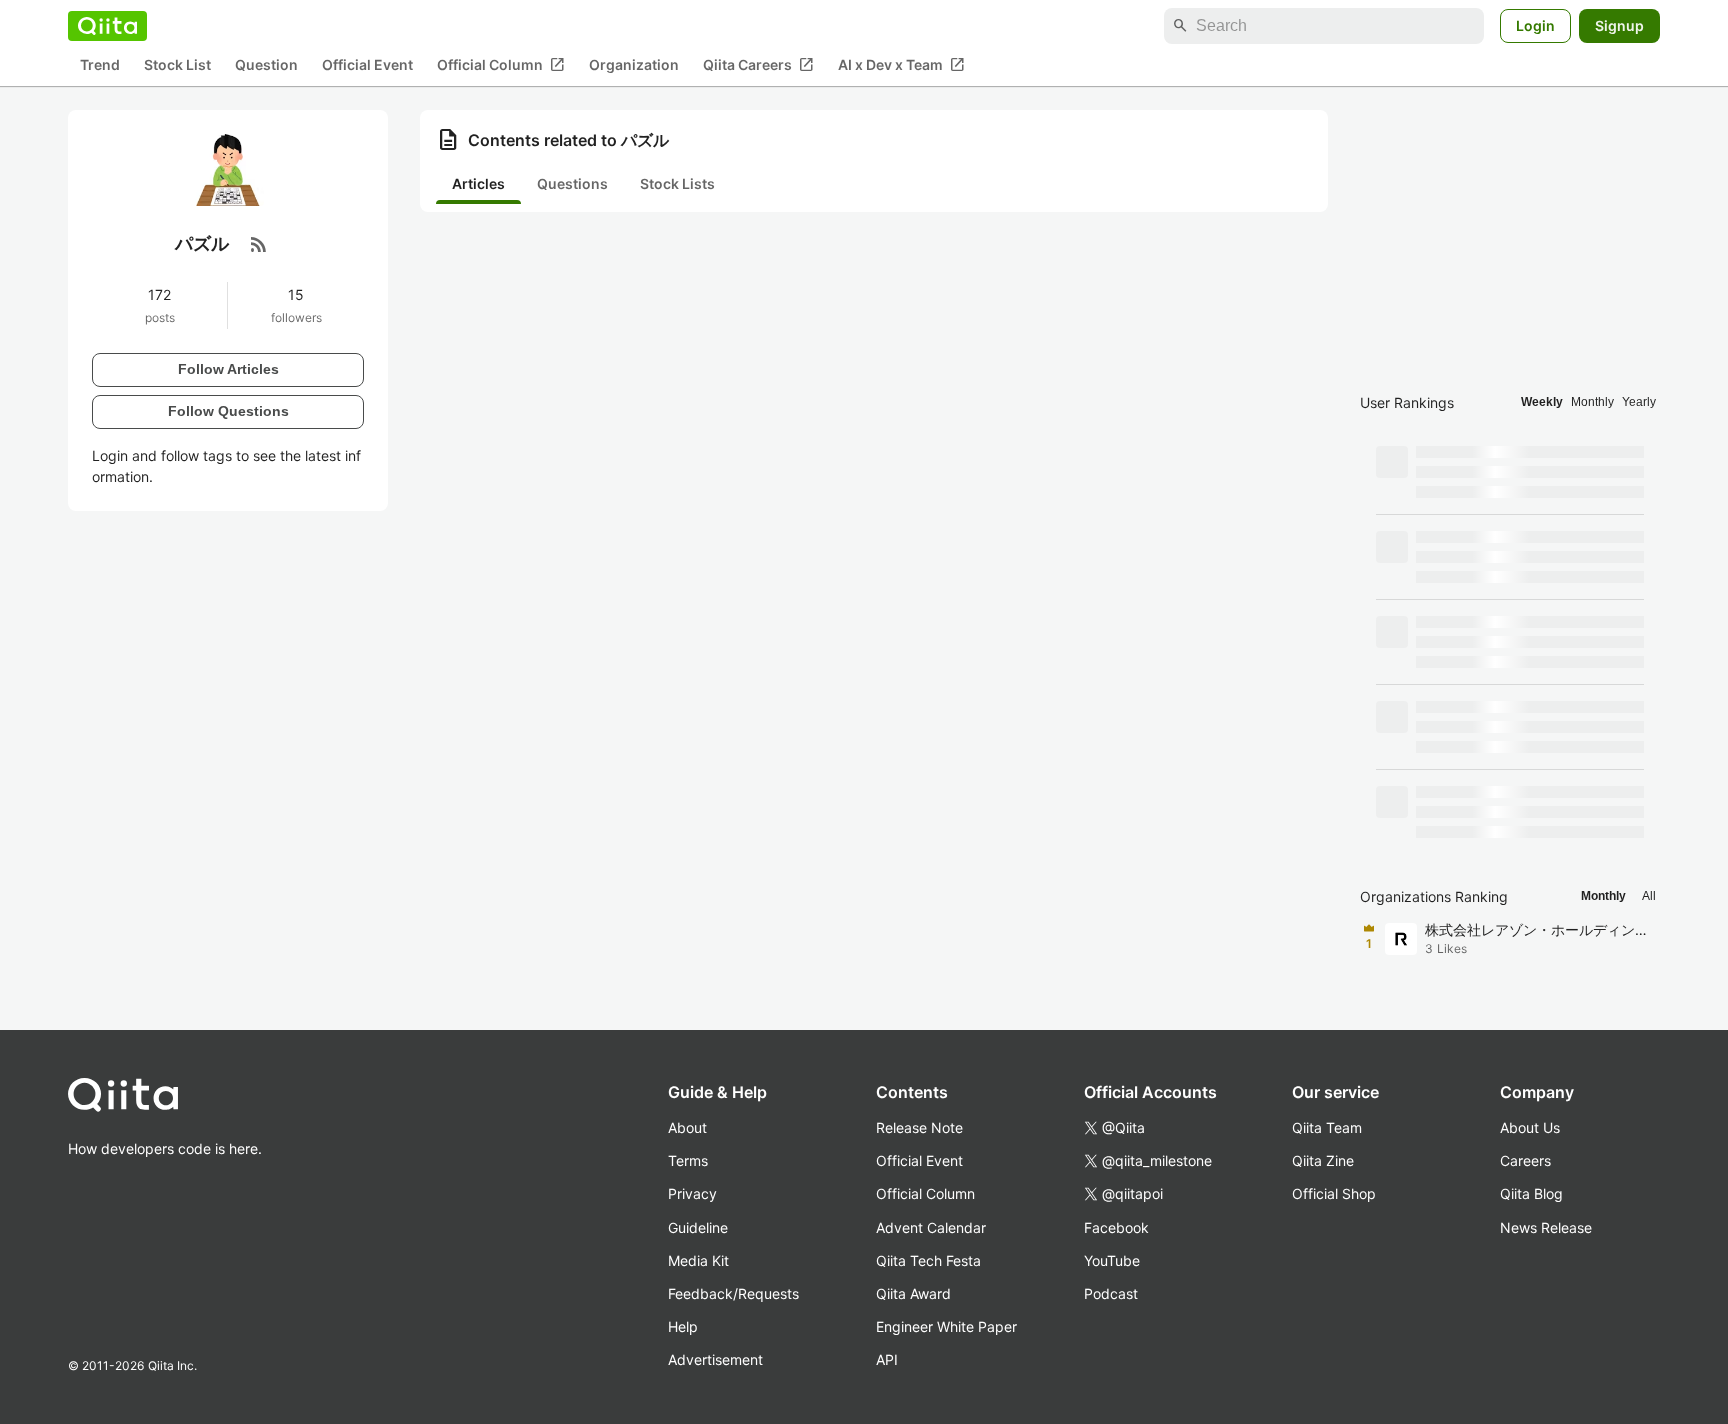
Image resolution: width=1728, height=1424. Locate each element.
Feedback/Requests (733, 1293)
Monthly (1592, 402)
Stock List (177, 65)
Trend (100, 65)
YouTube (1112, 1260)
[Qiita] (107, 26)
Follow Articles (228, 369)
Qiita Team (1327, 1127)
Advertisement (715, 1359)
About (687, 1127)
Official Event (367, 65)
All (1649, 896)
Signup (1619, 25)
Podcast (1111, 1293)
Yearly (1639, 402)
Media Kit (698, 1260)
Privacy (692, 1193)
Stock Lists (677, 183)
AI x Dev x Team (901, 65)
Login (1535, 25)
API (887, 1359)
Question (266, 65)
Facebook (1116, 1227)
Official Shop (1334, 1193)
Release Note (919, 1127)
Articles (478, 183)
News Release (1546, 1227)
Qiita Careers (758, 65)
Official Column (501, 65)
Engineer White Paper (946, 1326)
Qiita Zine (1323, 1160)
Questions (572, 183)
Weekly (1542, 402)
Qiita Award (913, 1293)
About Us (1530, 1127)
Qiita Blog (1531, 1193)
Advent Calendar (931, 1227)
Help (683, 1326)
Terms (688, 1160)
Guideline (698, 1227)
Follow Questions (228, 411)
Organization (634, 65)
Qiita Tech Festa (928, 1260)
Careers (1525, 1160)
